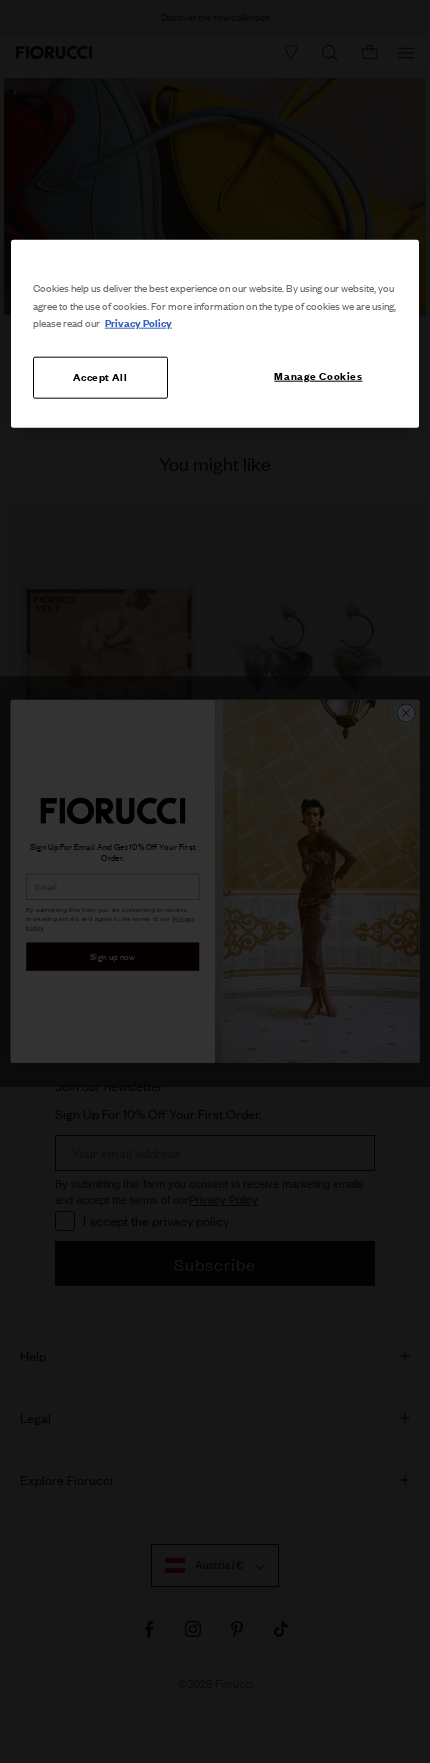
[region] (215, 333)
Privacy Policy (138, 322)
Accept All (100, 376)
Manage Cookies (318, 375)
